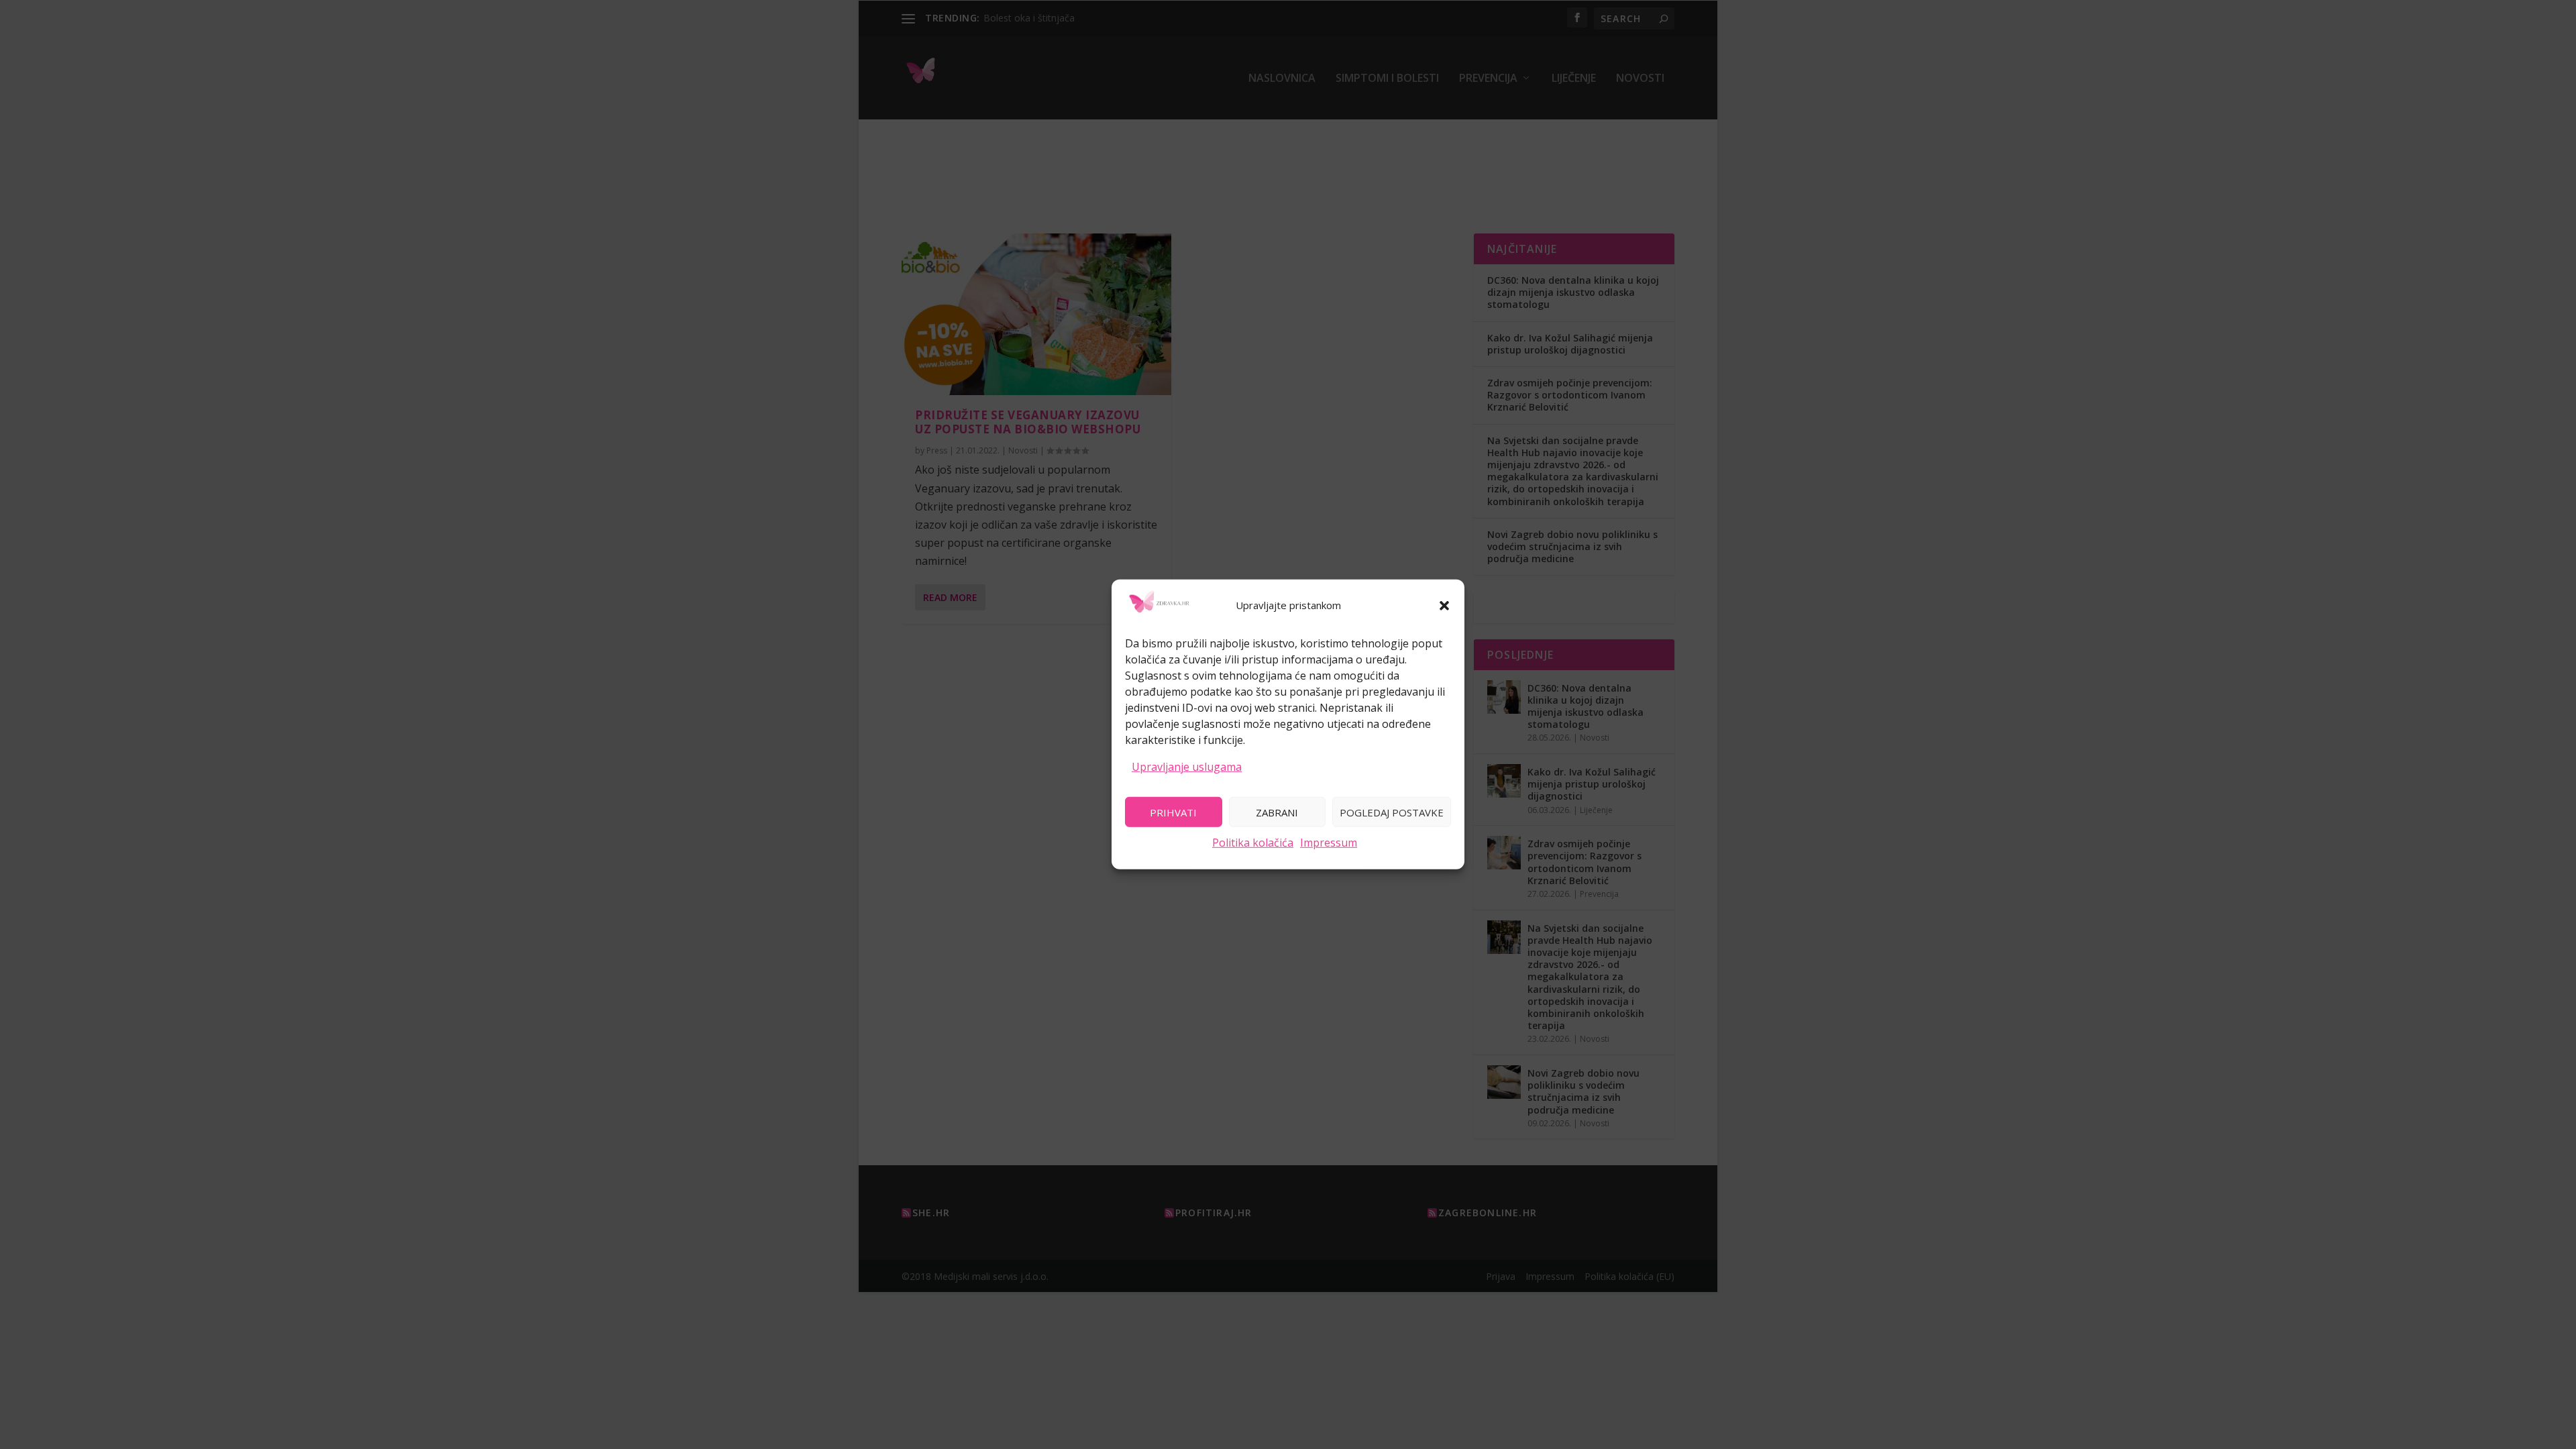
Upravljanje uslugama (1187, 766)
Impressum (1329, 843)
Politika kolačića (1253, 843)
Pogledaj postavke (1392, 812)
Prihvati (1173, 812)
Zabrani (1277, 812)
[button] (1444, 606)
